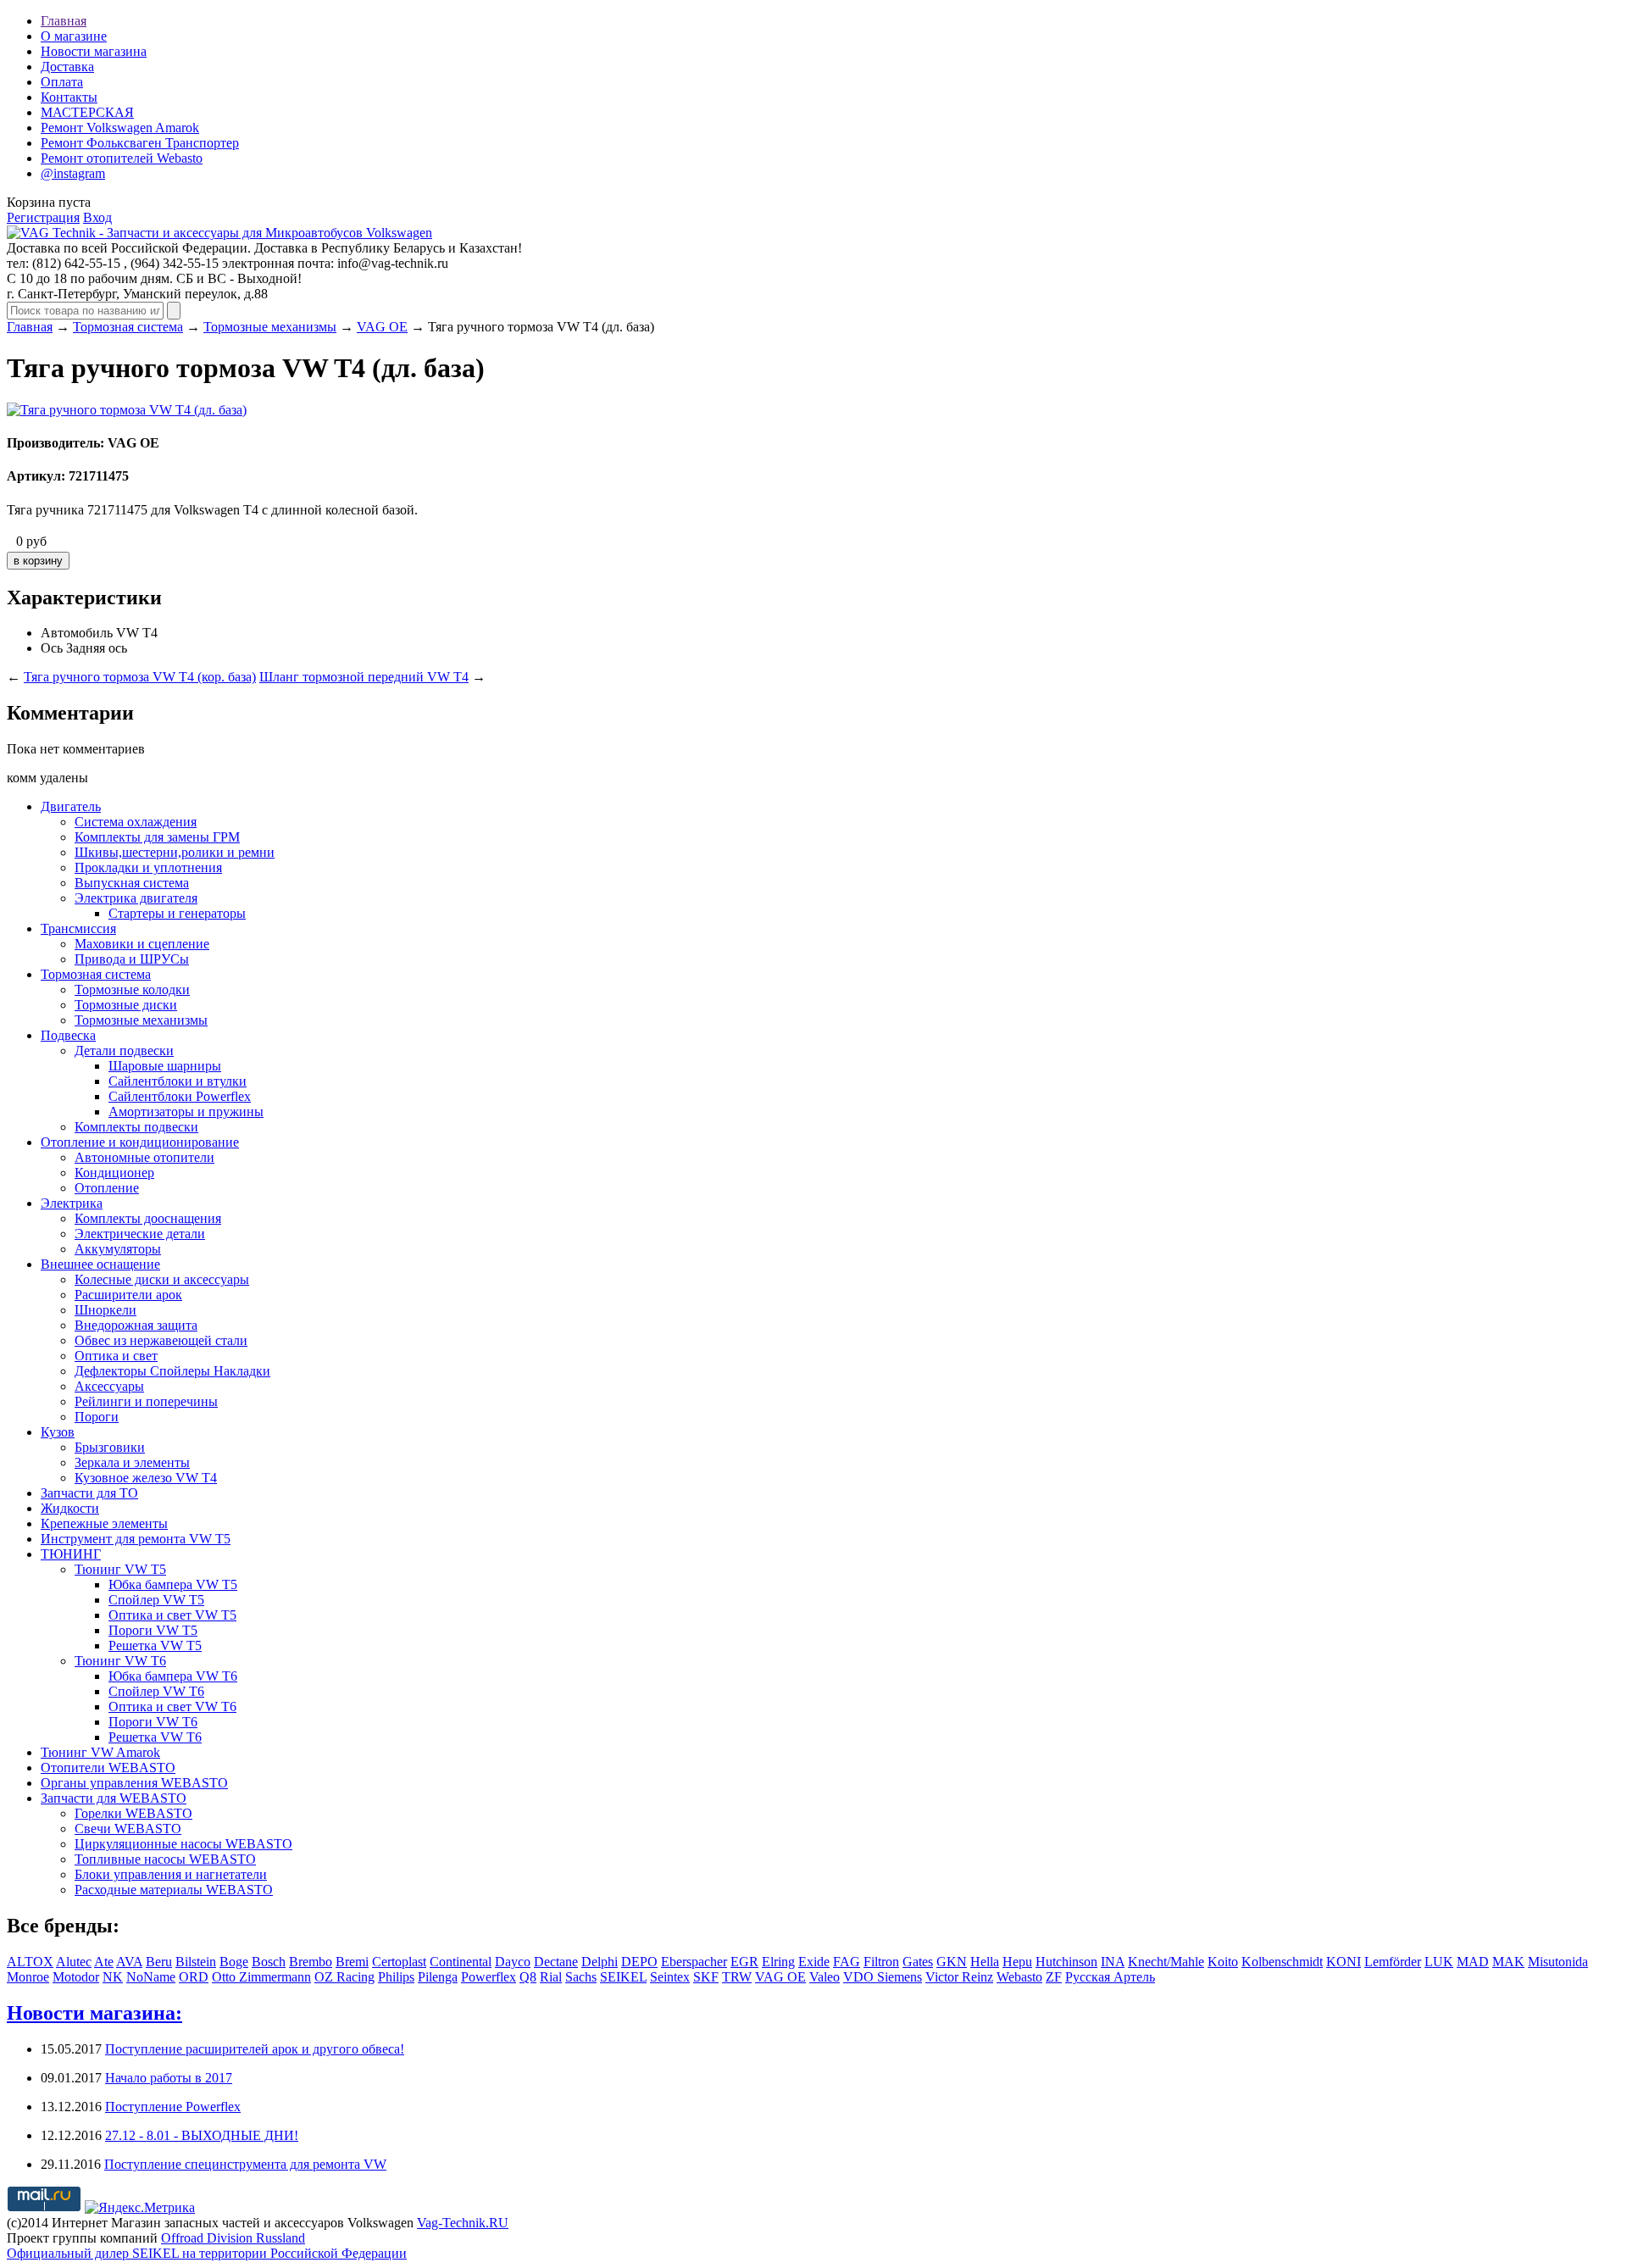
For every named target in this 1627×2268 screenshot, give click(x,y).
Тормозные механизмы (270, 327)
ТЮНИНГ (71, 1554)
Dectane (556, 1962)
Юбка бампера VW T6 (173, 1676)
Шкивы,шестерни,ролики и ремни (175, 852)
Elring (778, 1962)
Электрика (72, 1203)
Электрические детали (140, 1234)
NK (113, 1977)
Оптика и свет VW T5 (172, 1615)
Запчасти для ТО (89, 1493)
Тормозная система (128, 327)
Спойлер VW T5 (156, 1600)
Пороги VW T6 (153, 1722)
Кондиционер (114, 1173)
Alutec (74, 1962)
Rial (551, 1977)
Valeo (825, 1977)
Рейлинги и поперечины (146, 1401)
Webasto (1019, 1977)
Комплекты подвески (136, 1127)
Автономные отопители (144, 1157)
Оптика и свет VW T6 (172, 1707)
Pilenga (438, 1977)
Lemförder (1393, 1962)
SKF (706, 1977)
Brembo (311, 1962)
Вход (97, 217)
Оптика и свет (116, 1356)
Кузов (58, 1432)
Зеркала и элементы (132, 1462)
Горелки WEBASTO (133, 1813)
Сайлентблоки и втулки (178, 1081)
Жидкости (70, 1508)
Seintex (670, 1977)
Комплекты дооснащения (148, 1218)
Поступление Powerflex (173, 2107)
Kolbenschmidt (1282, 1962)
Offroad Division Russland (233, 2238)
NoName (151, 1977)
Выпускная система (132, 883)
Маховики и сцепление (142, 944)
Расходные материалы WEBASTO (174, 1890)
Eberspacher (694, 1962)
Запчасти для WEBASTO (114, 1798)
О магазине (74, 36)
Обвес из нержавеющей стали (161, 1340)
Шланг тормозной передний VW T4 (364, 677)
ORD (194, 1977)
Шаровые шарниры (165, 1066)
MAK (1508, 1962)
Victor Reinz (959, 1977)
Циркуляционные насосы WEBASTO (183, 1844)
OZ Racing (344, 1977)
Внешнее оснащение (100, 1264)
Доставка (67, 67)
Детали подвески (124, 1051)
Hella (985, 1962)
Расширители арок (128, 1295)
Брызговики (110, 1447)
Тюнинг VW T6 (120, 1661)
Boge (234, 1962)
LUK (1439, 1962)
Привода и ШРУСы (132, 959)
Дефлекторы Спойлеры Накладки (172, 1371)
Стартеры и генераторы (177, 913)
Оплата (62, 82)
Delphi (600, 1962)
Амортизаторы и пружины (186, 1112)
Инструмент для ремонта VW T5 (136, 1539)
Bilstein (196, 1962)
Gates (918, 1962)
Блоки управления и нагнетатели (171, 1874)
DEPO (639, 1962)
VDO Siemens (883, 1977)
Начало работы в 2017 (169, 2078)
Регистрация (43, 217)
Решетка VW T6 (155, 1737)
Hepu (1017, 1962)
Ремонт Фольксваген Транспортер (140, 143)
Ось (52, 648)
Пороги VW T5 (153, 1630)
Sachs (581, 1977)
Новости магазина (94, 51)
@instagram (73, 173)
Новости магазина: (94, 2013)
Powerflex (489, 1977)
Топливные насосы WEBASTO (165, 1859)
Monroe (28, 1977)
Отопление (107, 1188)
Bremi (352, 1962)
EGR (744, 1962)
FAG (847, 1962)
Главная (64, 21)
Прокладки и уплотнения (148, 867)
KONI (1344, 1962)
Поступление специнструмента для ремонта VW (245, 2164)
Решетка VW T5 (155, 1645)
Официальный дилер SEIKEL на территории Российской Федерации (207, 2253)
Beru (159, 1962)
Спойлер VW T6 (156, 1691)
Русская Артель (1110, 1977)
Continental (461, 1962)
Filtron (881, 1962)
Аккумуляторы (118, 1249)
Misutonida (1558, 1962)
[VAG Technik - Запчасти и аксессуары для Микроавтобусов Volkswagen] (219, 233)
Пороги (97, 1417)
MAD (1473, 1962)
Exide (814, 1962)
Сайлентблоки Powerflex (180, 1096)
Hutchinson (1066, 1962)
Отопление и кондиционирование (140, 1142)
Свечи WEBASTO (128, 1829)
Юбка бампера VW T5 (173, 1584)
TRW (737, 1977)
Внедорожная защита (136, 1325)
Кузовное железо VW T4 (146, 1478)
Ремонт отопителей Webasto (122, 158)
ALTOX (30, 1962)
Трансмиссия (78, 928)
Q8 (528, 1977)
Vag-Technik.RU (463, 2223)
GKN (952, 1962)
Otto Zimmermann (261, 1977)
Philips (396, 1977)
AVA (129, 1962)
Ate (104, 1962)
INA (1113, 1962)
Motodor (76, 1977)
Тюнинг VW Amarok (100, 1752)
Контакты (69, 97)
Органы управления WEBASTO (134, 1783)
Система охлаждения (136, 822)
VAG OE (382, 327)
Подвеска (68, 1035)
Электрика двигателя (136, 898)
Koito (1223, 1962)
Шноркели (106, 1310)
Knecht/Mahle (1166, 1962)
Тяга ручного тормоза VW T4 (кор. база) (140, 677)
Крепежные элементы (104, 1523)
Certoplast (399, 1962)
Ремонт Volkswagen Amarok (120, 128)
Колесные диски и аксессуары (162, 1279)
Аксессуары (109, 1386)
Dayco (513, 1962)
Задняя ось (97, 648)
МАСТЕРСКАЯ (87, 112)
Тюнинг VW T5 (120, 1569)
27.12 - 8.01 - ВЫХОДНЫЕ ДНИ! (202, 2135)
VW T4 (137, 633)
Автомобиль (77, 633)
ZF (1054, 1977)
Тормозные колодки (132, 989)
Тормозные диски (126, 1005)
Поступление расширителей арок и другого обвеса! (255, 2049)
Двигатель (71, 806)
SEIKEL (623, 1977)
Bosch (269, 1962)
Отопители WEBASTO (108, 1768)
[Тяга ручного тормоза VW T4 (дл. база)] (127, 410)
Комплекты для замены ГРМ (157, 837)
